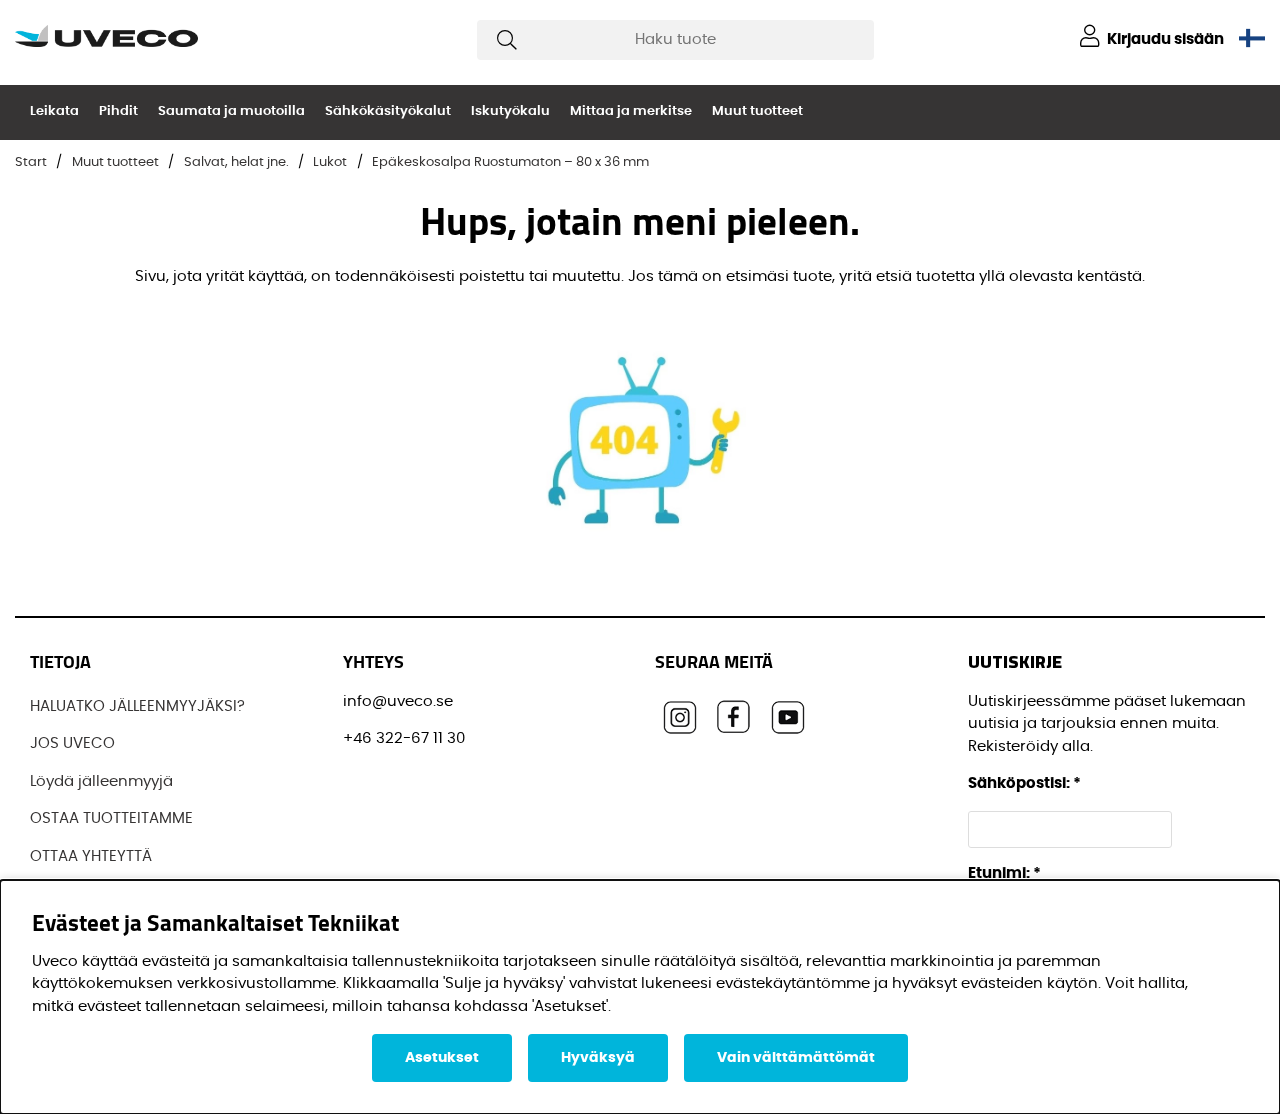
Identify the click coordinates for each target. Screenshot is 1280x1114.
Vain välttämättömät (796, 1058)
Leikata (54, 111)
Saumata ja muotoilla (231, 111)
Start (31, 162)
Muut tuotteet (757, 111)
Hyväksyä (598, 1058)
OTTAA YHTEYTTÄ (91, 856)
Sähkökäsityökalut (388, 111)
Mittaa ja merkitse (631, 111)
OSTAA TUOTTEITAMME (111, 818)
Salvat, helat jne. (236, 162)
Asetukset (442, 1058)
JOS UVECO (72, 743)
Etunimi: (1004, 873)
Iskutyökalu (510, 111)
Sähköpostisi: (1024, 783)
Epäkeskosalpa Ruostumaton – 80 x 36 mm (510, 162)
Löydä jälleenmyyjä (101, 781)
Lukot (330, 162)
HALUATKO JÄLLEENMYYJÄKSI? (137, 706)
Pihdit (118, 111)
